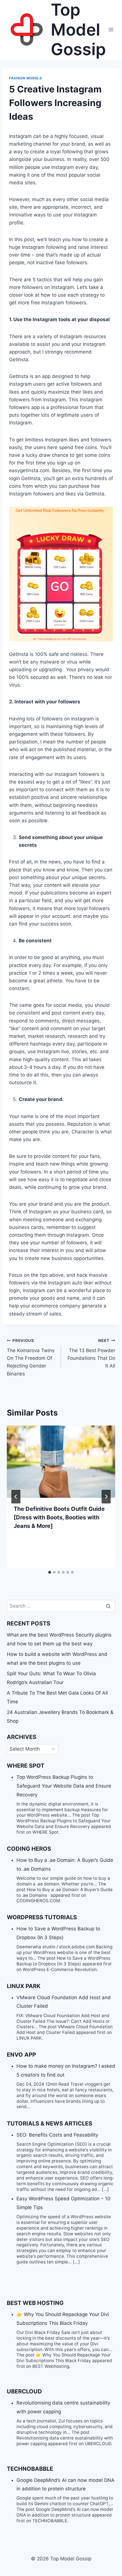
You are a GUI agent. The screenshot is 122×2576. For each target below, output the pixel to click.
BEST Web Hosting (35, 2303)
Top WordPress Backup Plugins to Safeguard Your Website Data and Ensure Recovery (64, 1786)
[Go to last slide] (16, 1497)
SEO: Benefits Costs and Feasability (57, 2135)
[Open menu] (111, 30)
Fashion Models (25, 78)
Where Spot (26, 1766)
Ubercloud (24, 2391)
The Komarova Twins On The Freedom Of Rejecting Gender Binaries (31, 1357)
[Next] (106, 1497)
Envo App (21, 2055)
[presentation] (61, 1462)
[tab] (50, 1572)
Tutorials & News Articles (50, 2123)
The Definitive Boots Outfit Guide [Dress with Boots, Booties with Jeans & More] (59, 1517)
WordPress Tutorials (42, 1917)
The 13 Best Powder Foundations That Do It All (91, 1353)
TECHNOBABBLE (30, 2469)
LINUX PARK (24, 1986)
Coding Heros (29, 1849)
